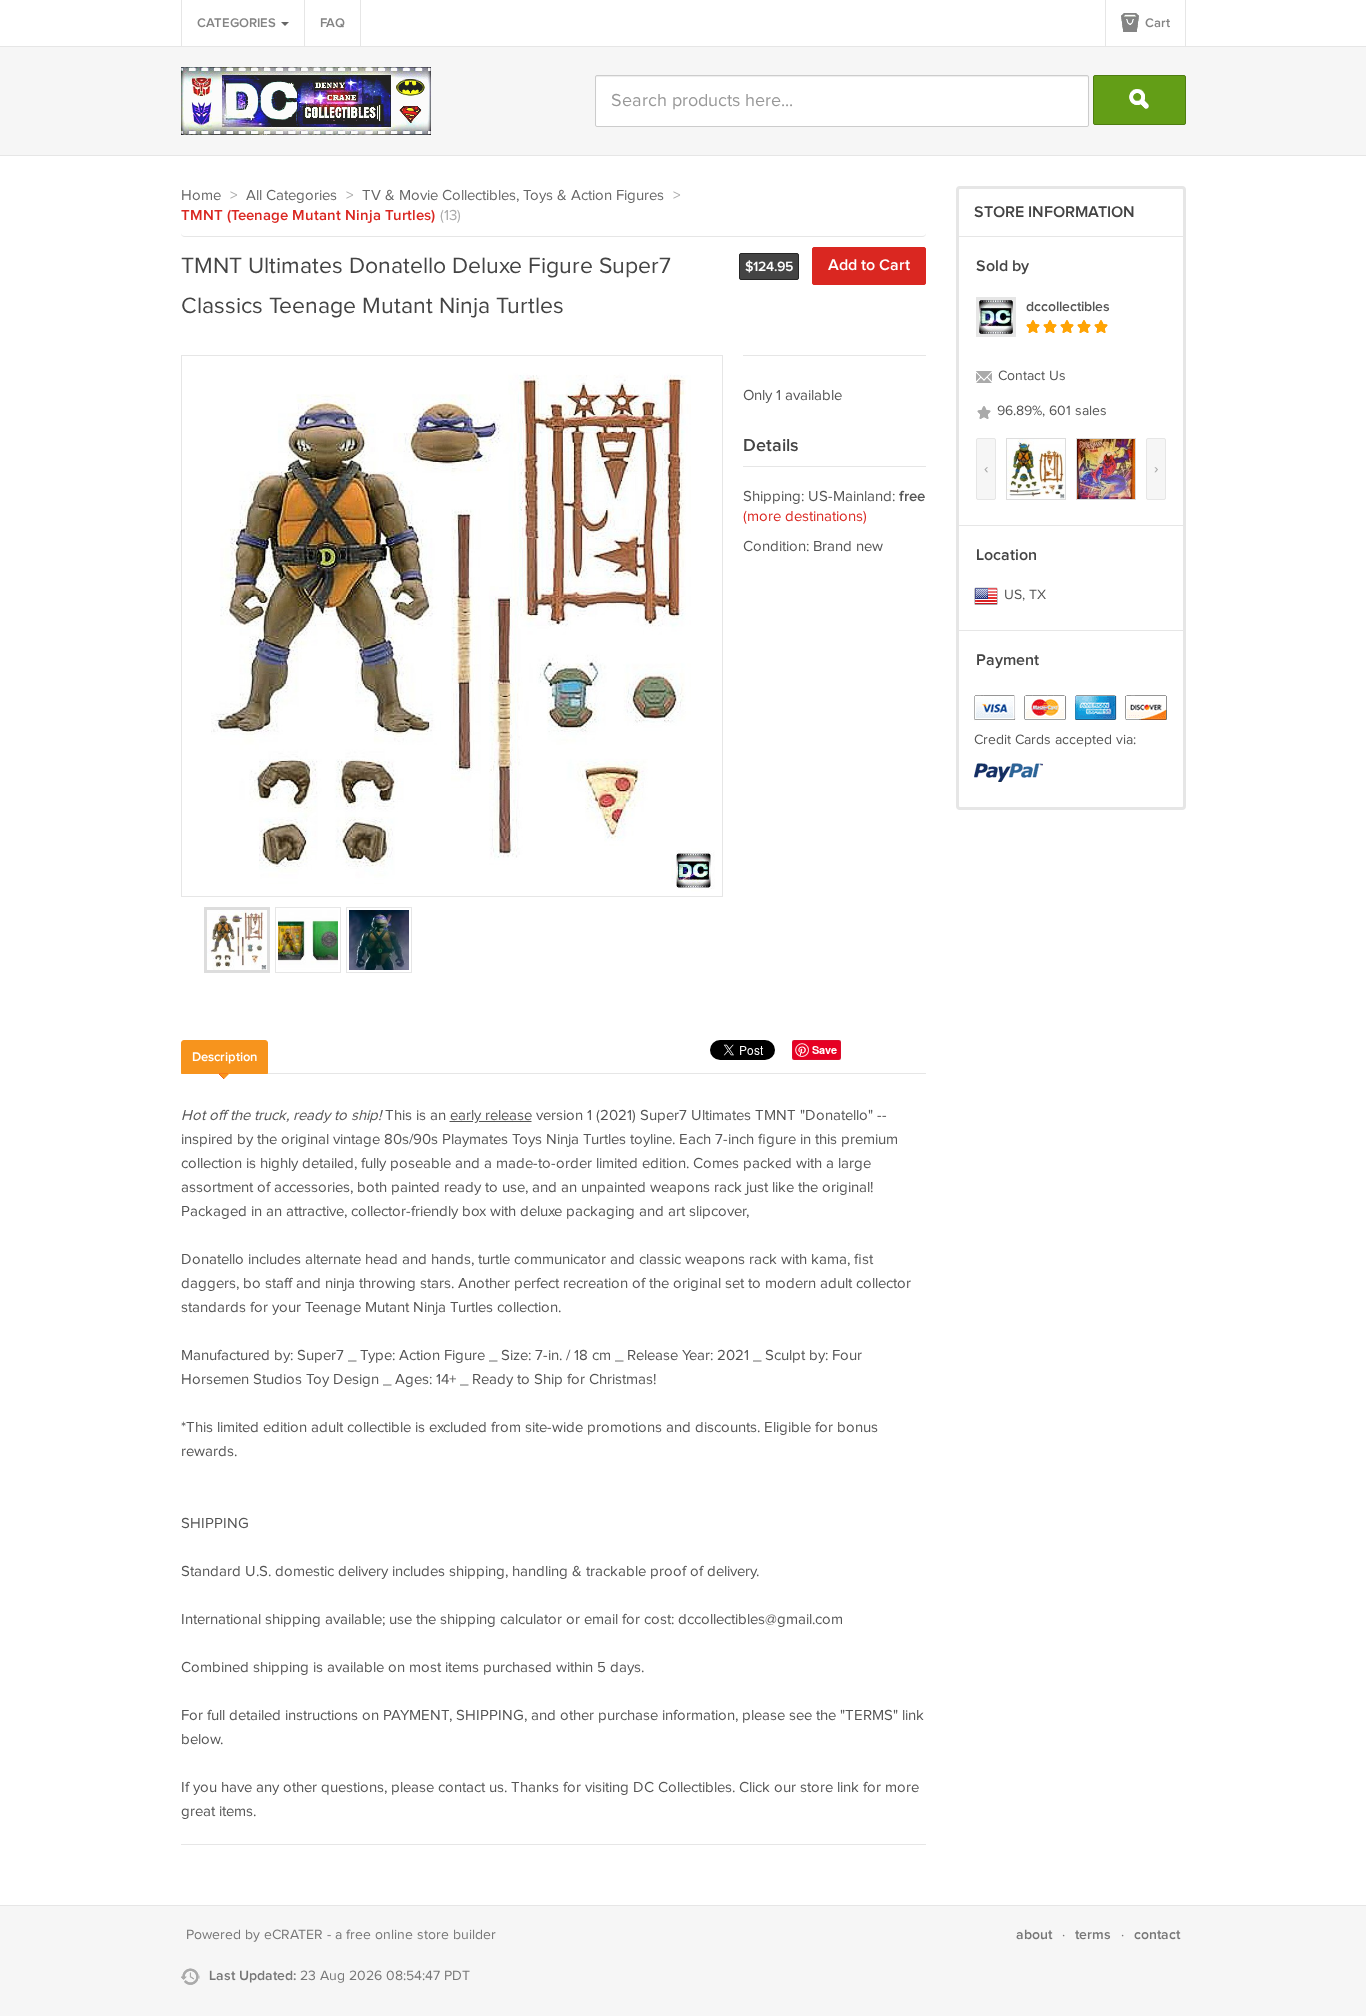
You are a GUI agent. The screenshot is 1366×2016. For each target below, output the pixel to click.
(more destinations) (805, 516)
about (1034, 1934)
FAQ (332, 23)
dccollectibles (1068, 306)
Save (824, 1049)
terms (1093, 1934)
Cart (1156, 23)
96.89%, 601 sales (1050, 411)
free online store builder (421, 1935)
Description (224, 1057)
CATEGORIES (238, 23)
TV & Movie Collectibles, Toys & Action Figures (513, 195)
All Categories (291, 195)
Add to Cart (869, 265)
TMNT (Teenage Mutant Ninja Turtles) (308, 216)
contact (1157, 1934)
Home (201, 195)
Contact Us (1030, 376)
